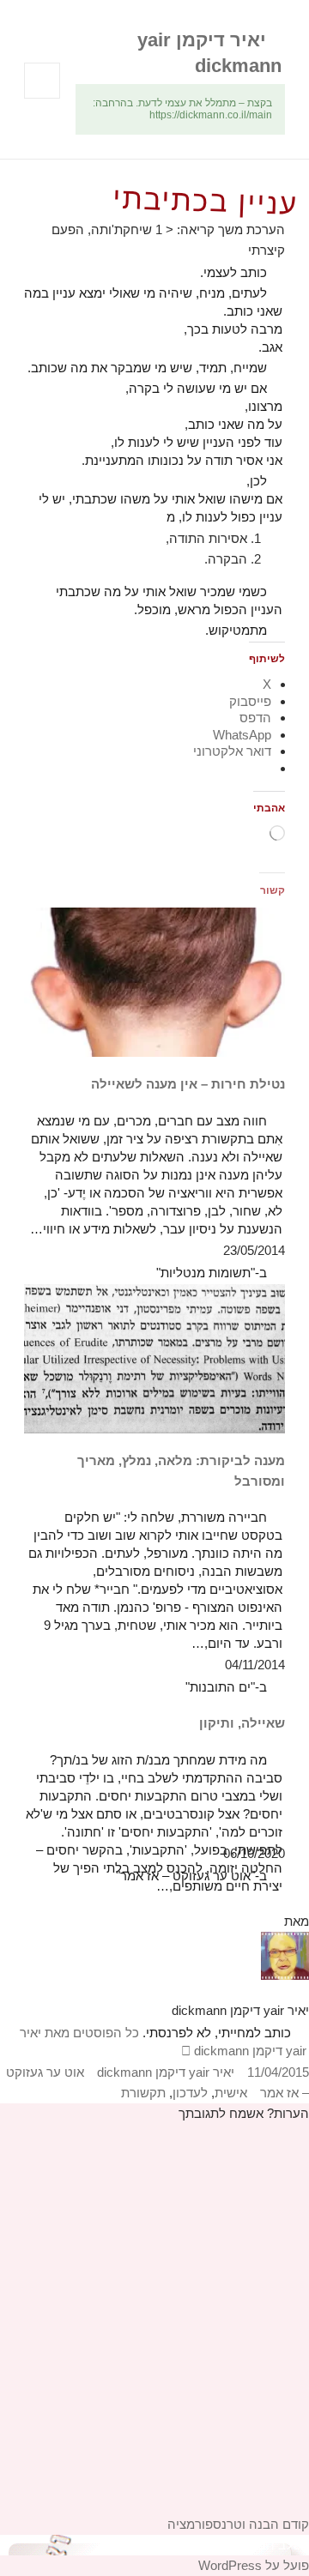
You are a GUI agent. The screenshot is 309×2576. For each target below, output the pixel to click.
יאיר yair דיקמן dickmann (166, 2072)
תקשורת (143, 2093)
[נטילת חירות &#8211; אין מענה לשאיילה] (155, 981)
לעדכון (190, 2093)
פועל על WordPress (254, 2565)
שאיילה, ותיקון (242, 1723)
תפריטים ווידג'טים (42, 98)
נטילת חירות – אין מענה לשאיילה (188, 1084)
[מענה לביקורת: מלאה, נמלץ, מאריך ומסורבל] (155, 1357)
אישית (231, 2093)
